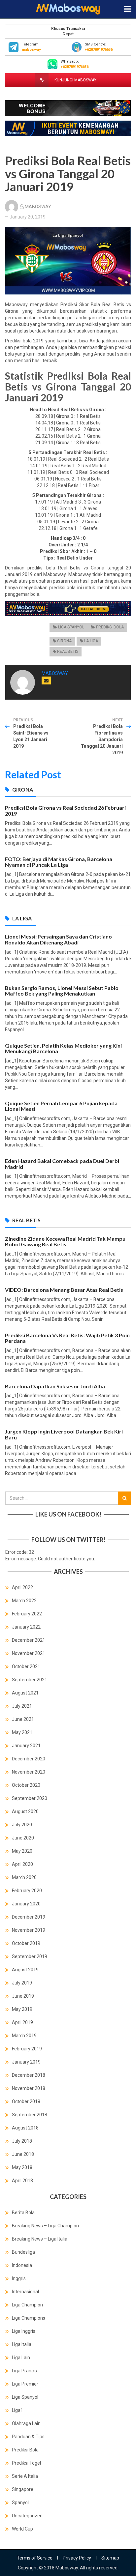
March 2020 (24, 1877)
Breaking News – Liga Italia (40, 2239)
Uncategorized (27, 2516)
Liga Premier (25, 2384)
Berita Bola (23, 2213)
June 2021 (23, 1719)
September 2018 (30, 2115)
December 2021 (29, 1640)
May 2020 (22, 1851)
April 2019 (22, 2022)
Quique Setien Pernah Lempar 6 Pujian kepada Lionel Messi (61, 1106)
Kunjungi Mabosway (75, 80)
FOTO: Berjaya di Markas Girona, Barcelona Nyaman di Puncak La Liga (59, 862)
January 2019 (26, 2062)
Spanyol (20, 2503)
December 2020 (29, 1759)
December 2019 (29, 1917)
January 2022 (26, 1627)
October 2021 (26, 1666)
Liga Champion (27, 2305)
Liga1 (17, 2410)
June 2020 (23, 1838)
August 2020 (25, 1811)
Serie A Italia (25, 2476)
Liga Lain (21, 2358)
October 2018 (26, 2101)
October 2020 (26, 1785)
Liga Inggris (24, 2331)
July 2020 (22, 1825)
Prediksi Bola (110, 627)
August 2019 (25, 1970)
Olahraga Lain (26, 2423)
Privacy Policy (77, 2558)
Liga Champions (29, 2318)
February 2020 (27, 1891)
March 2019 (24, 2036)
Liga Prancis (24, 2371)
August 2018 (25, 2128)
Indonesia (22, 2265)
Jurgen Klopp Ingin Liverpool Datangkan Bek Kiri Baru (64, 1434)
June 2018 (23, 2154)
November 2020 (29, 1772)
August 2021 (25, 1693)
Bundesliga (23, 2252)
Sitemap (110, 2558)
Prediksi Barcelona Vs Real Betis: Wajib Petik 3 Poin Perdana (67, 1338)
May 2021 (22, 1732)
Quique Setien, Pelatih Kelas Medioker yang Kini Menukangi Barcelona (63, 1048)
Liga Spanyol (71, 627)
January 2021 (26, 1746)
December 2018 (29, 2075)
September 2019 (30, 1956)
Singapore (23, 2489)
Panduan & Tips (28, 2437)
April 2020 (22, 1864)
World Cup (22, 2529)
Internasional (25, 2292)
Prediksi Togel (26, 2463)
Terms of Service (35, 2558)
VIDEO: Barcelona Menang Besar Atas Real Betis (64, 1290)
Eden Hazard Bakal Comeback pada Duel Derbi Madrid (62, 1164)
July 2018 (22, 2141)
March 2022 (24, 1601)
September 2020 (30, 1798)
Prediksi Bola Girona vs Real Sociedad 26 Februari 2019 (65, 810)
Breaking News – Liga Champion (45, 2226)
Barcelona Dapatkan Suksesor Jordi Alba (55, 1386)
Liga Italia (22, 2344)
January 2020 (26, 1904)
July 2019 (22, 1983)
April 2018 (22, 2181)
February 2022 (27, 1614)
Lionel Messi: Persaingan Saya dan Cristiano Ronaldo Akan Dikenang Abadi (58, 939)
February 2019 (27, 2049)
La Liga (91, 641)
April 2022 (22, 1587)
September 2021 (30, 1680)
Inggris (19, 2278)
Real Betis (68, 651)
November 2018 (29, 2088)
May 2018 (22, 2167)
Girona (64, 641)
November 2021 (29, 1653)
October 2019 (26, 1943)
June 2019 (23, 1996)
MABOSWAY (38, 207)
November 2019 (29, 1930)
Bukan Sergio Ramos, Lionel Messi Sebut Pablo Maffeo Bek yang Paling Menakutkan (62, 991)
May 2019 (22, 2009)
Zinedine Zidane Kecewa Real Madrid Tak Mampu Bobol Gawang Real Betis (65, 1242)
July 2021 (22, 1706)
